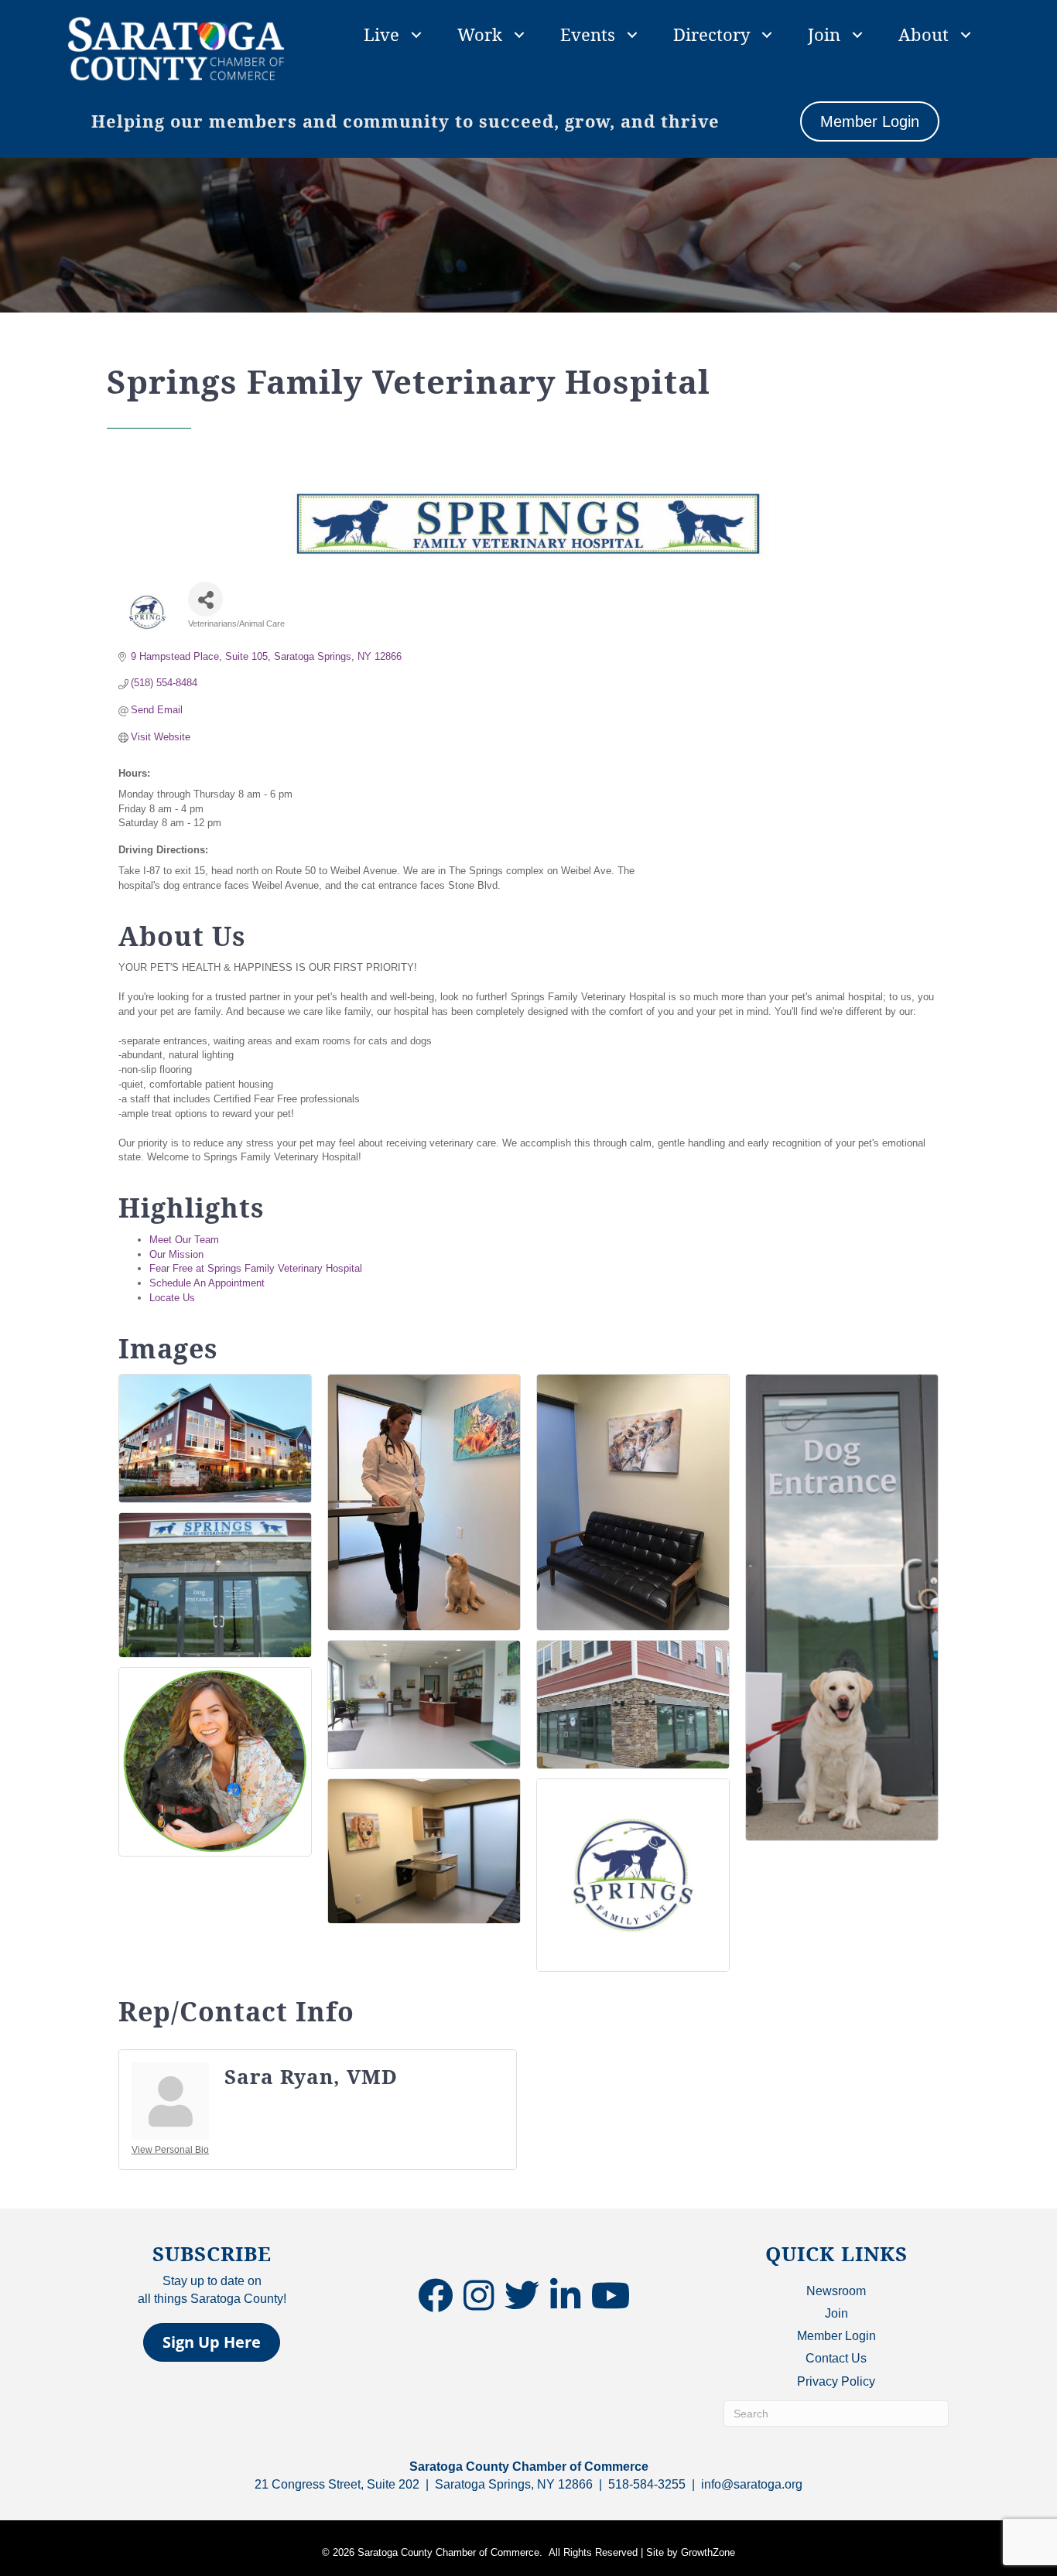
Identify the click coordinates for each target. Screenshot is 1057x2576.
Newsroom (836, 2291)
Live (381, 34)
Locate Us (172, 1298)
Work (480, 34)
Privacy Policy (836, 2381)
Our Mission (176, 1254)
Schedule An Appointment (207, 1283)
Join (824, 34)
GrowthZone (708, 2552)
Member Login (836, 2336)
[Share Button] (205, 599)
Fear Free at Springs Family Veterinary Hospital (256, 1268)
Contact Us (836, 2358)
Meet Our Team (184, 1240)
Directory (712, 34)
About (924, 34)
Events (588, 34)
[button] (212, 2342)
